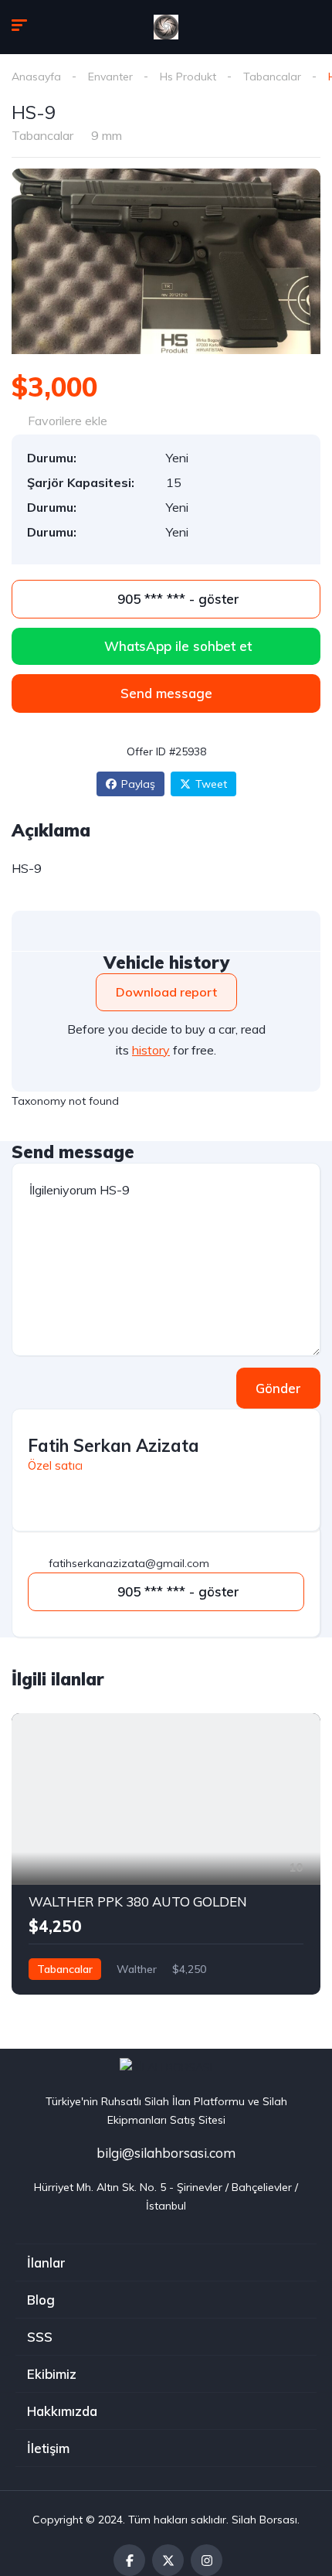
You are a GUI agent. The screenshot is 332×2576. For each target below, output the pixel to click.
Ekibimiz (52, 2374)
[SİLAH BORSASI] (166, 27)
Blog (41, 2300)
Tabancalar (272, 77)
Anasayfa (36, 77)
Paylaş (138, 784)
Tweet (211, 784)
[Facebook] (129, 2560)
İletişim (48, 2448)
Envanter (110, 77)
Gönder (278, 1388)
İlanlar (46, 2263)
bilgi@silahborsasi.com (166, 2153)
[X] (168, 2560)
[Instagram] (207, 2560)
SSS (40, 2337)
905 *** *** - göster (176, 599)
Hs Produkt (188, 77)
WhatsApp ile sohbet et (178, 646)
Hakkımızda (62, 2411)
